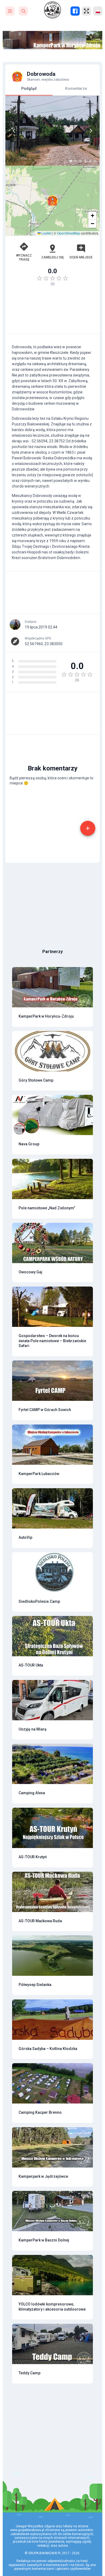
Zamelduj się (52, 257)
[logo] (52, 10)
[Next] (91, 131)
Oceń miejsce (81, 257)
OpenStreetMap (69, 233)
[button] (52, 201)
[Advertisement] (52, 312)
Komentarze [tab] (76, 88)
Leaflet (46, 233)
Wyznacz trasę (24, 257)
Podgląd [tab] (29, 88)
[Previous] (14, 131)
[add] (88, 828)
